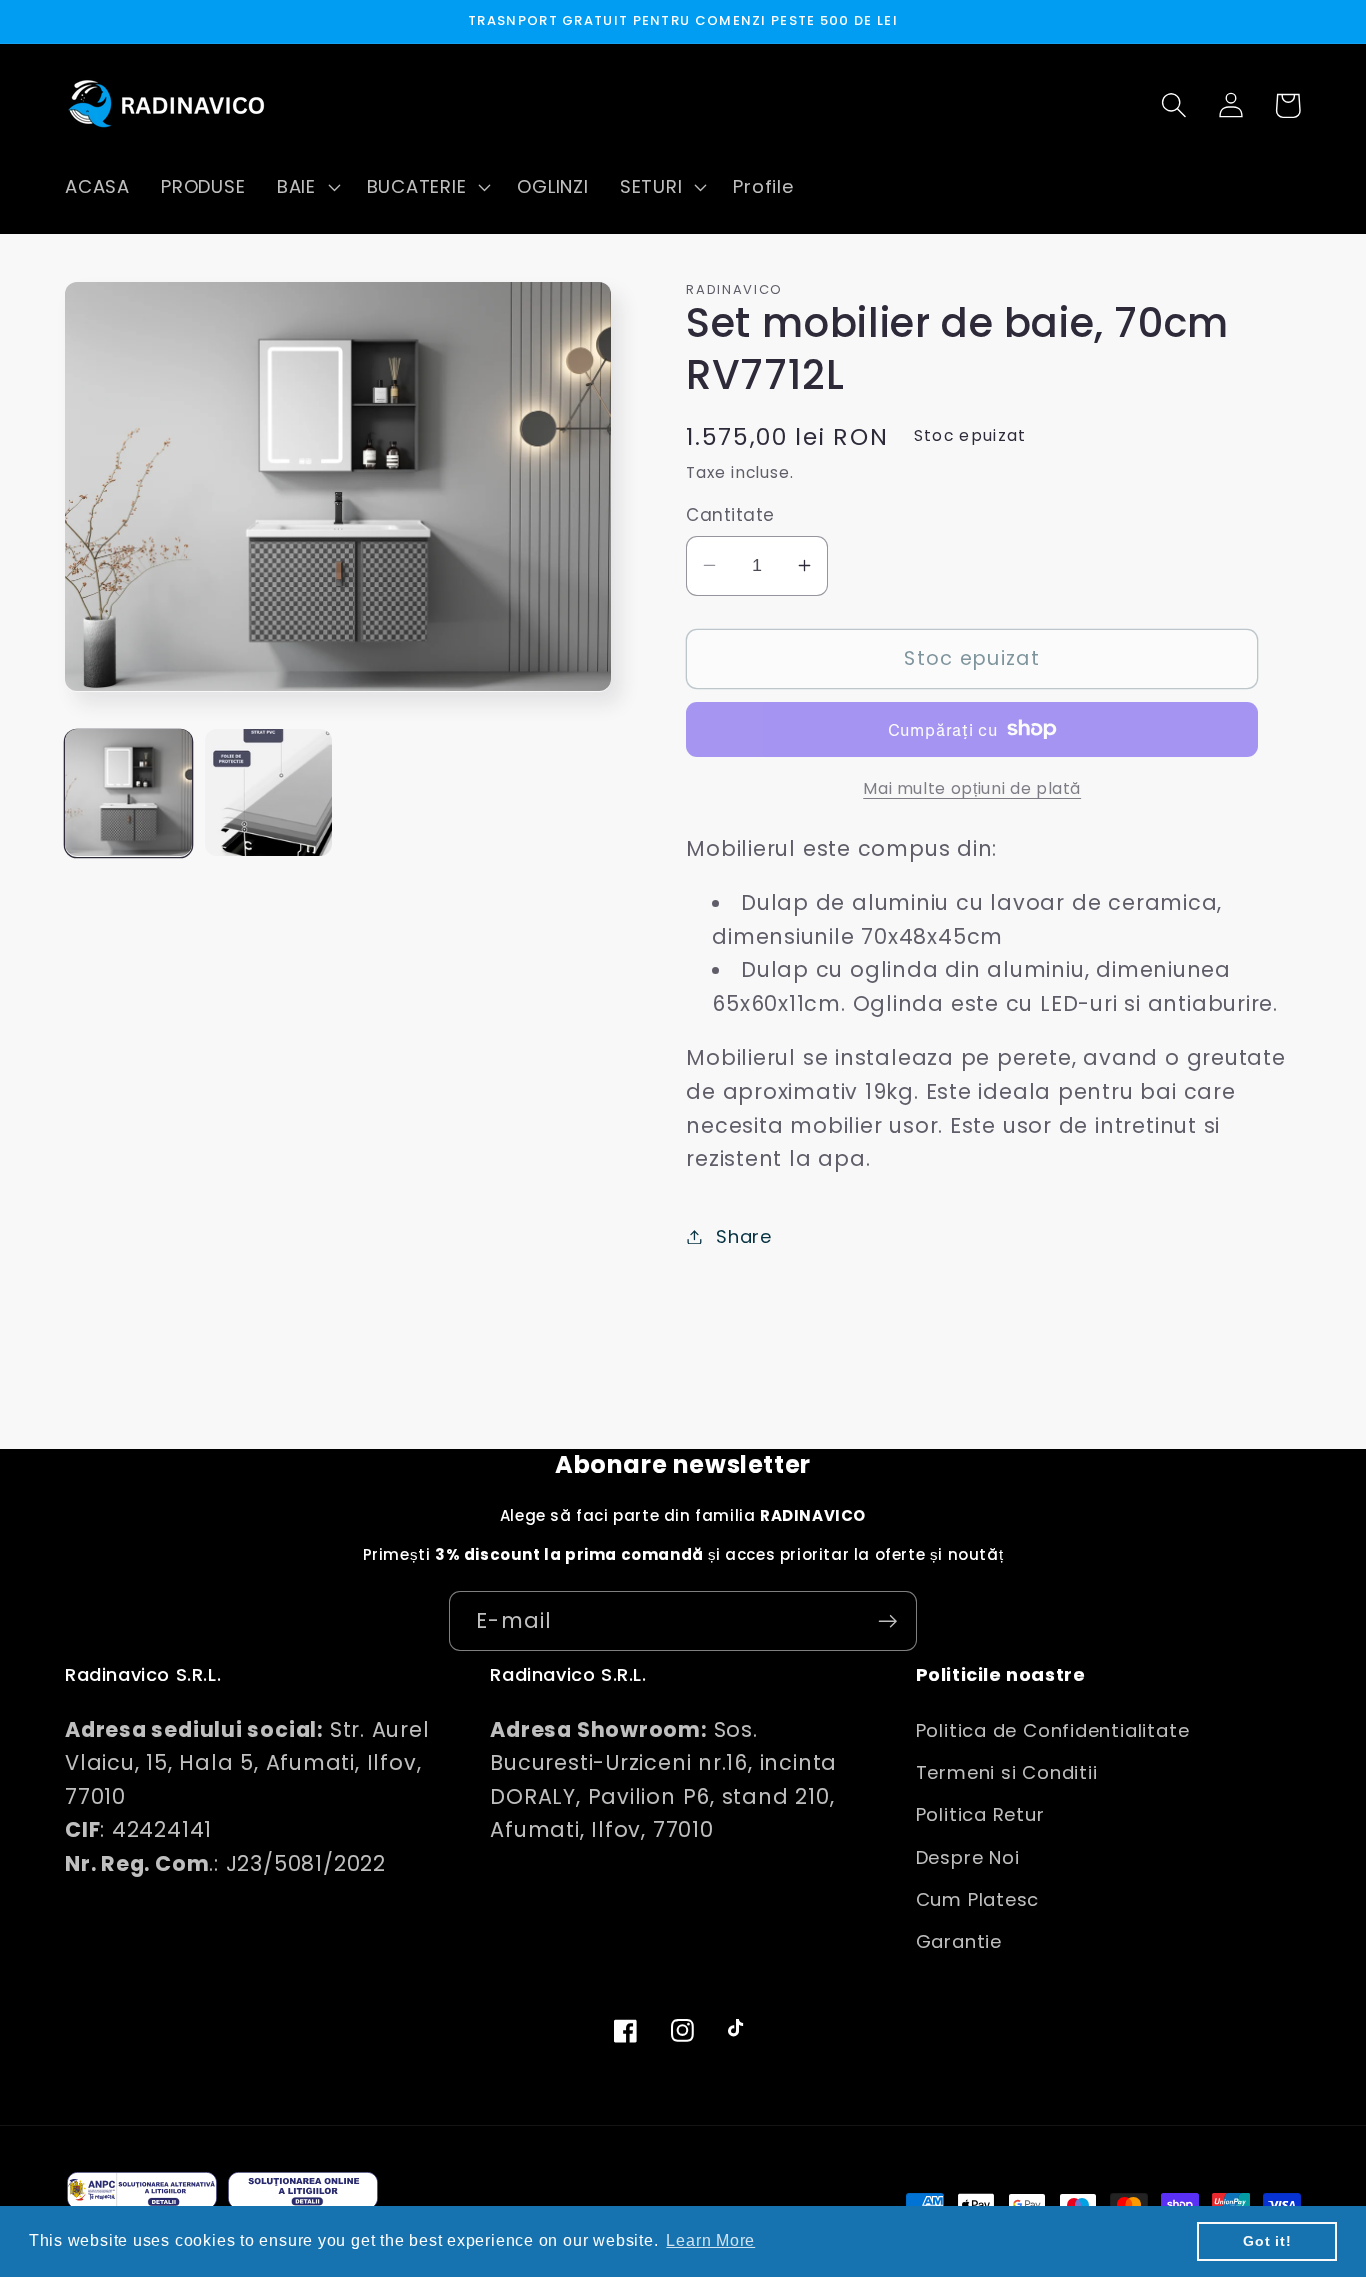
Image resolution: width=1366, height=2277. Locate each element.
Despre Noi (968, 1857)
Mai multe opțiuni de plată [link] (972, 787)
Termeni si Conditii (1007, 1772)
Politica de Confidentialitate (1053, 1730)
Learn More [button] (710, 2240)
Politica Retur (980, 1814)
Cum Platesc (978, 1899)
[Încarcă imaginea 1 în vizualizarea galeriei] (128, 792)
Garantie (959, 1941)
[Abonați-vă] (887, 1621)
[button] (306, 187)
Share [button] (744, 1236)
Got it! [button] (1267, 2241)
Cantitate (730, 515)
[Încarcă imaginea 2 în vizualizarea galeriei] (268, 792)
